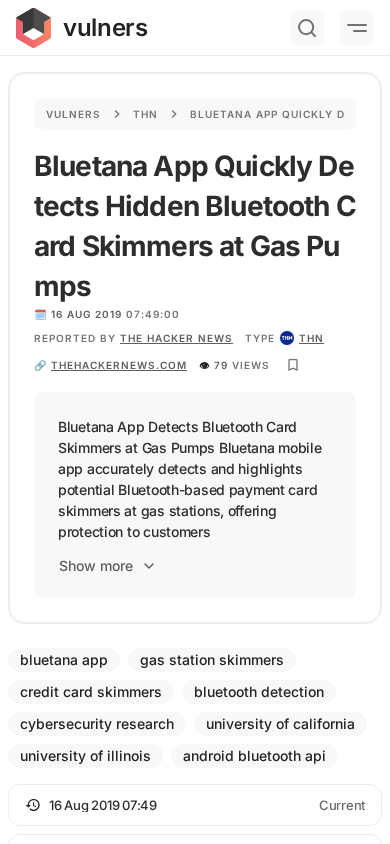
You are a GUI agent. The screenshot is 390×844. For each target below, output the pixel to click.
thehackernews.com (119, 365)
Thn (145, 114)
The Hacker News (176, 338)
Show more (96, 565)
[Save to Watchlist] (293, 365)
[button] (195, 805)
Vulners (73, 114)
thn (311, 338)
